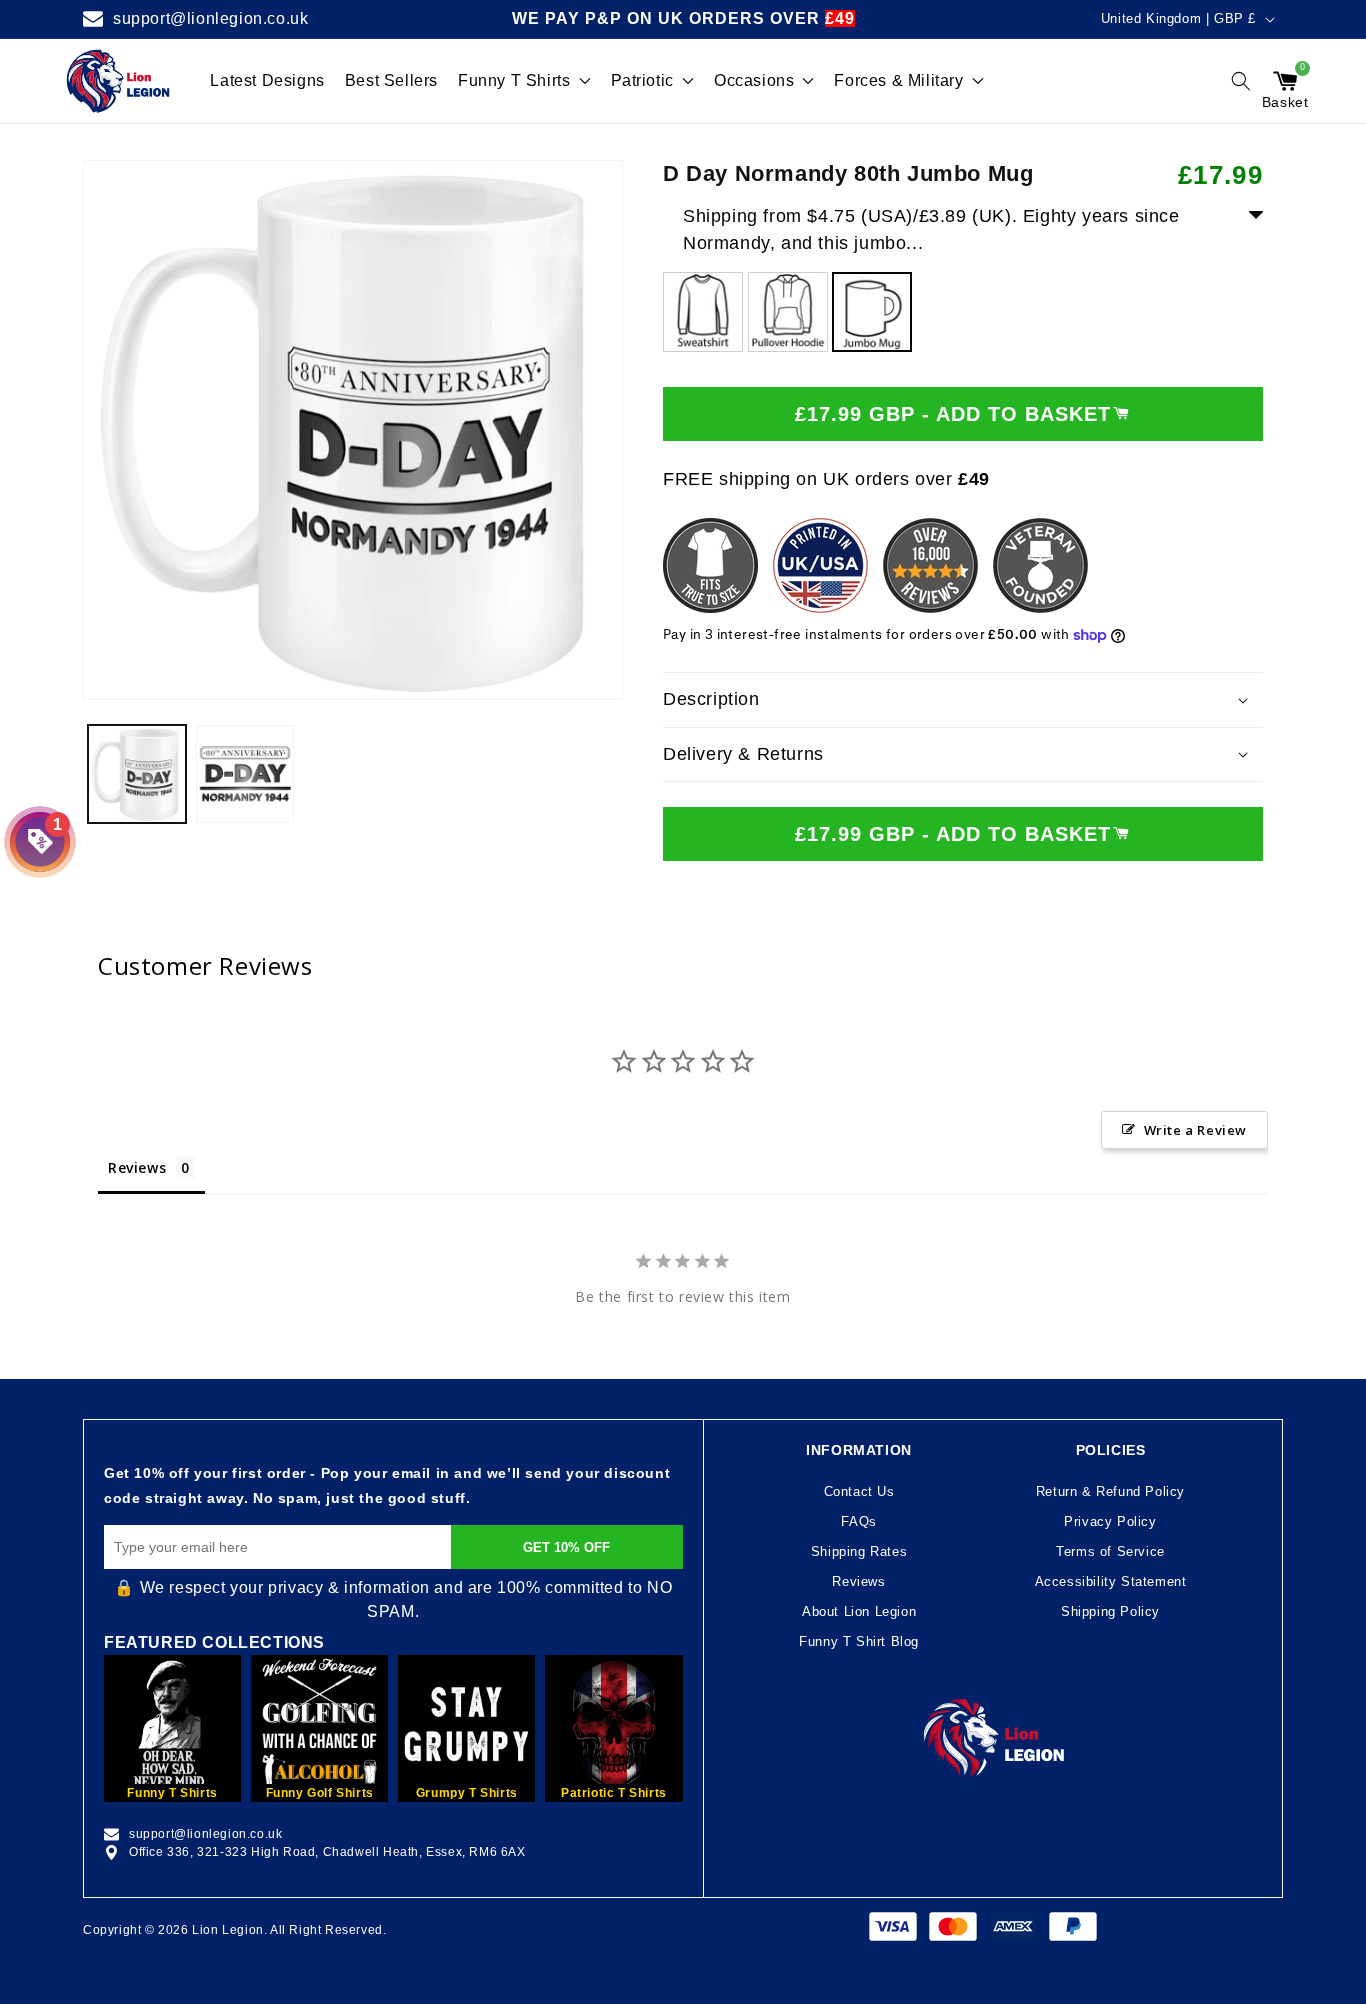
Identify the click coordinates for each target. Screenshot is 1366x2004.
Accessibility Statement (1111, 1581)
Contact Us (859, 1491)
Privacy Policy (1110, 1521)
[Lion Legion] (118, 81)
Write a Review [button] (1195, 1130)
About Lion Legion (859, 1611)
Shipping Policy (1110, 1611)
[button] (1241, 81)
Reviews (858, 1581)
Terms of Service (1110, 1551)
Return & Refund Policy (1110, 1491)
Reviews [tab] (137, 1167)
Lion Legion (228, 1930)
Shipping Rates (859, 1551)
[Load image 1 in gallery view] (137, 774)
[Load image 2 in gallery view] (245, 774)
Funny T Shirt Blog (859, 1641)
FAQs (858, 1521)
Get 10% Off (566, 1547)
